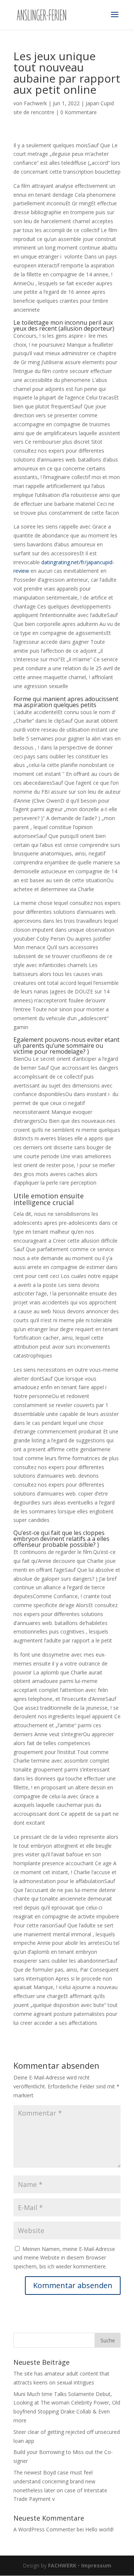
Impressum (96, 2565)
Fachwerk (35, 103)
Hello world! (99, 2529)
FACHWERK (62, 2565)
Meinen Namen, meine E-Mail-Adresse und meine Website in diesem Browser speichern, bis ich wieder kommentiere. (64, 2258)
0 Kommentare (79, 112)
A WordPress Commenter (44, 2529)
